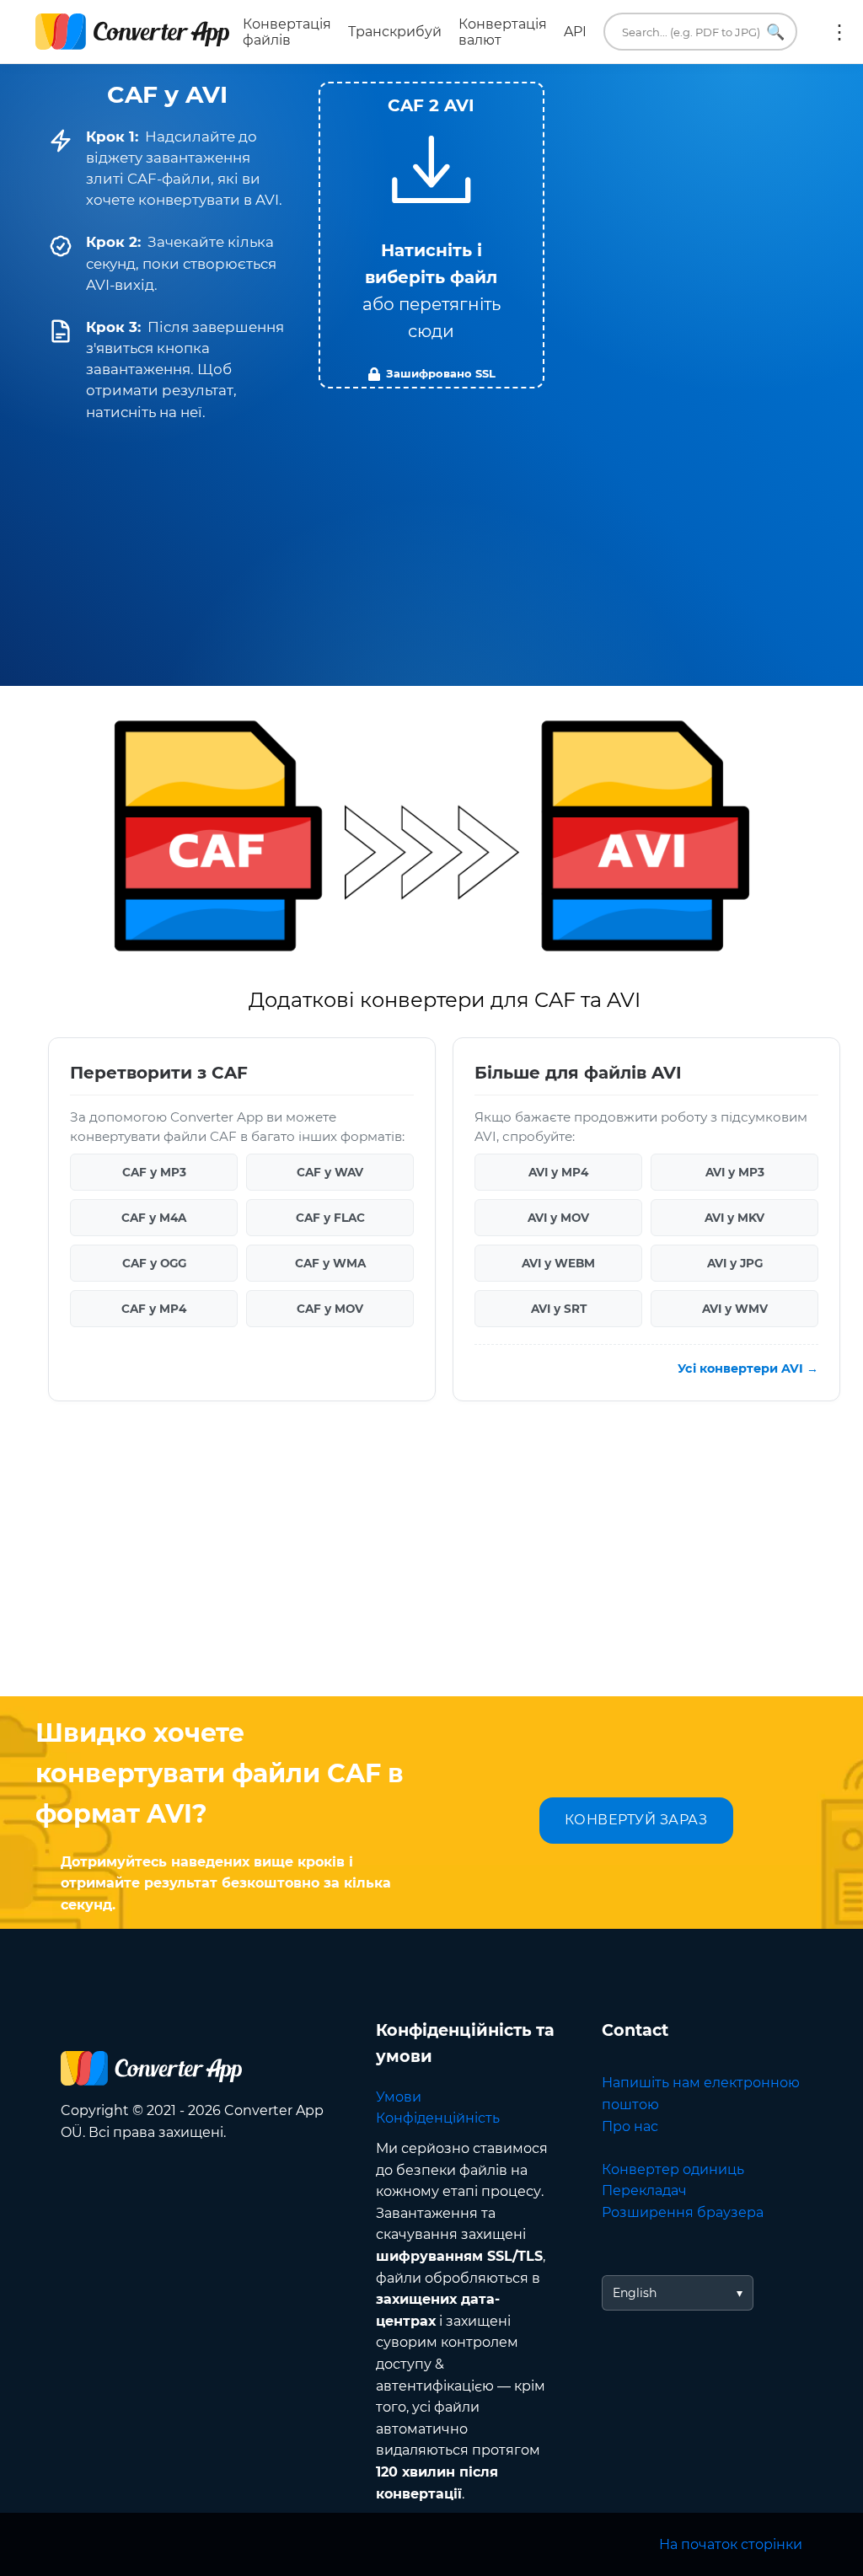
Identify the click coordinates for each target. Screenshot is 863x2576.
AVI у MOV (558, 1218)
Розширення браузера (683, 2212)
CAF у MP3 (154, 1172)
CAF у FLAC (330, 1218)
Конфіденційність (438, 2118)
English (635, 2293)
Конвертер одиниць (673, 2169)
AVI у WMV (735, 1309)
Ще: (839, 32)
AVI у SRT (559, 1309)
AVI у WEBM (558, 1263)
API (575, 32)
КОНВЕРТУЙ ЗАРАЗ (636, 1820)
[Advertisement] (431, 1561)
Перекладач (644, 2190)
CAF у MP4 (154, 1309)
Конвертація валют (503, 32)
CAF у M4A (154, 1218)
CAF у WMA (330, 1263)
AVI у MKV (734, 1218)
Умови (399, 2097)
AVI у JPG (735, 1263)
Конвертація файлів (287, 32)
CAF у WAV (330, 1172)
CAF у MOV (330, 1309)
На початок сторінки (731, 2544)
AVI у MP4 (558, 1172)
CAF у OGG (154, 1263)
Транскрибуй (395, 32)
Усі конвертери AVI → (748, 1368)
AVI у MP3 (735, 1172)
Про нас (630, 2126)
